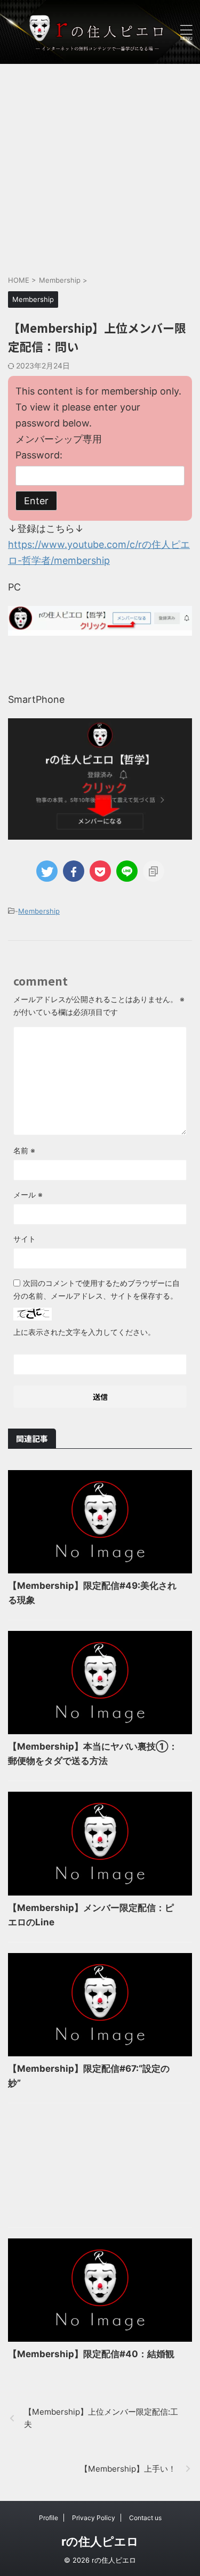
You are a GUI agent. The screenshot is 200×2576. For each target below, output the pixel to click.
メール (28, 1195)
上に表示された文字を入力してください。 (84, 1332)
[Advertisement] (100, 164)
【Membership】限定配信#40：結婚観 (91, 2354)
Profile (49, 2518)
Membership (39, 911)
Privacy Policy (94, 2518)
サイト (25, 1239)
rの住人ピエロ (100, 2541)
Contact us (145, 2518)
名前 (24, 1150)
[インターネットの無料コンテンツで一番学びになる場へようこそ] (100, 32)
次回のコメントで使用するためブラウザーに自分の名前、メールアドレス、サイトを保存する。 (97, 1289)
